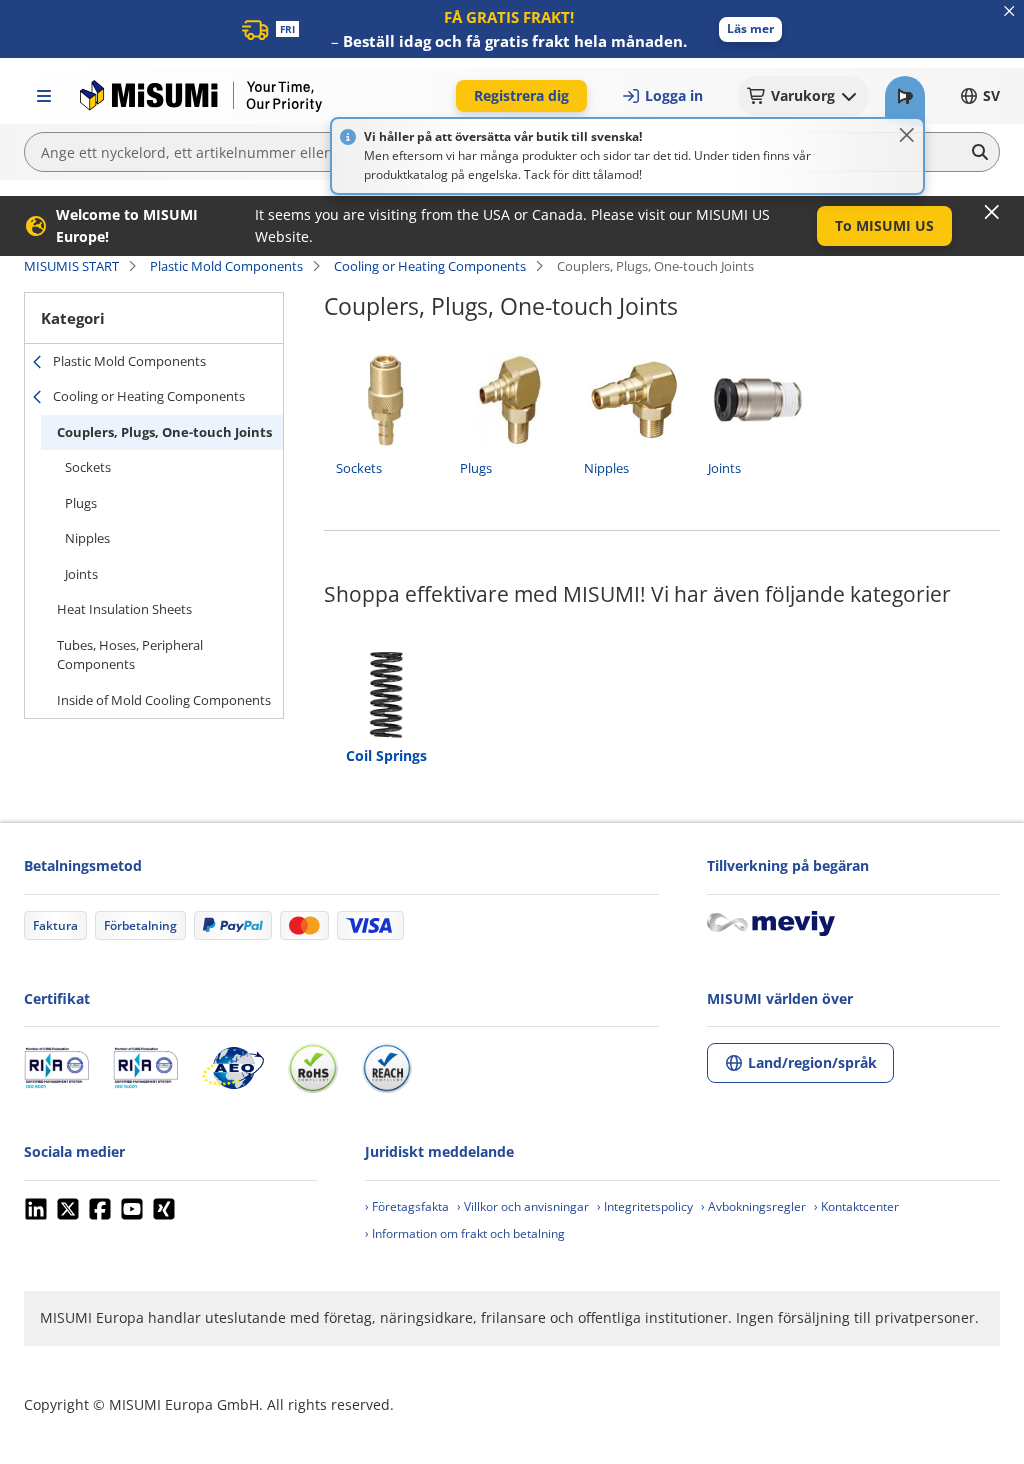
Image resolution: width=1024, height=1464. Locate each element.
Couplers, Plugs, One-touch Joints (164, 432)
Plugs (81, 503)
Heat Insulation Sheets (124, 609)
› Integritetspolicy (645, 1206)
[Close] (907, 135)
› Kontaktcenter (856, 1206)
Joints (81, 574)
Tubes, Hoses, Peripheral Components (130, 655)
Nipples (87, 538)
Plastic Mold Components (226, 266)
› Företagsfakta (407, 1206)
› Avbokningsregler (753, 1206)
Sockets (88, 467)
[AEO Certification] (233, 1068)
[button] (750, 29)
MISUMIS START (71, 266)
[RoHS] (313, 1068)
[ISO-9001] (56, 1068)
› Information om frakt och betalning (465, 1233)
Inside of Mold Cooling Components (164, 700)
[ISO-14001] (145, 1068)
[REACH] (387, 1068)
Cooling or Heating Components (430, 266)
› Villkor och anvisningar (523, 1206)
